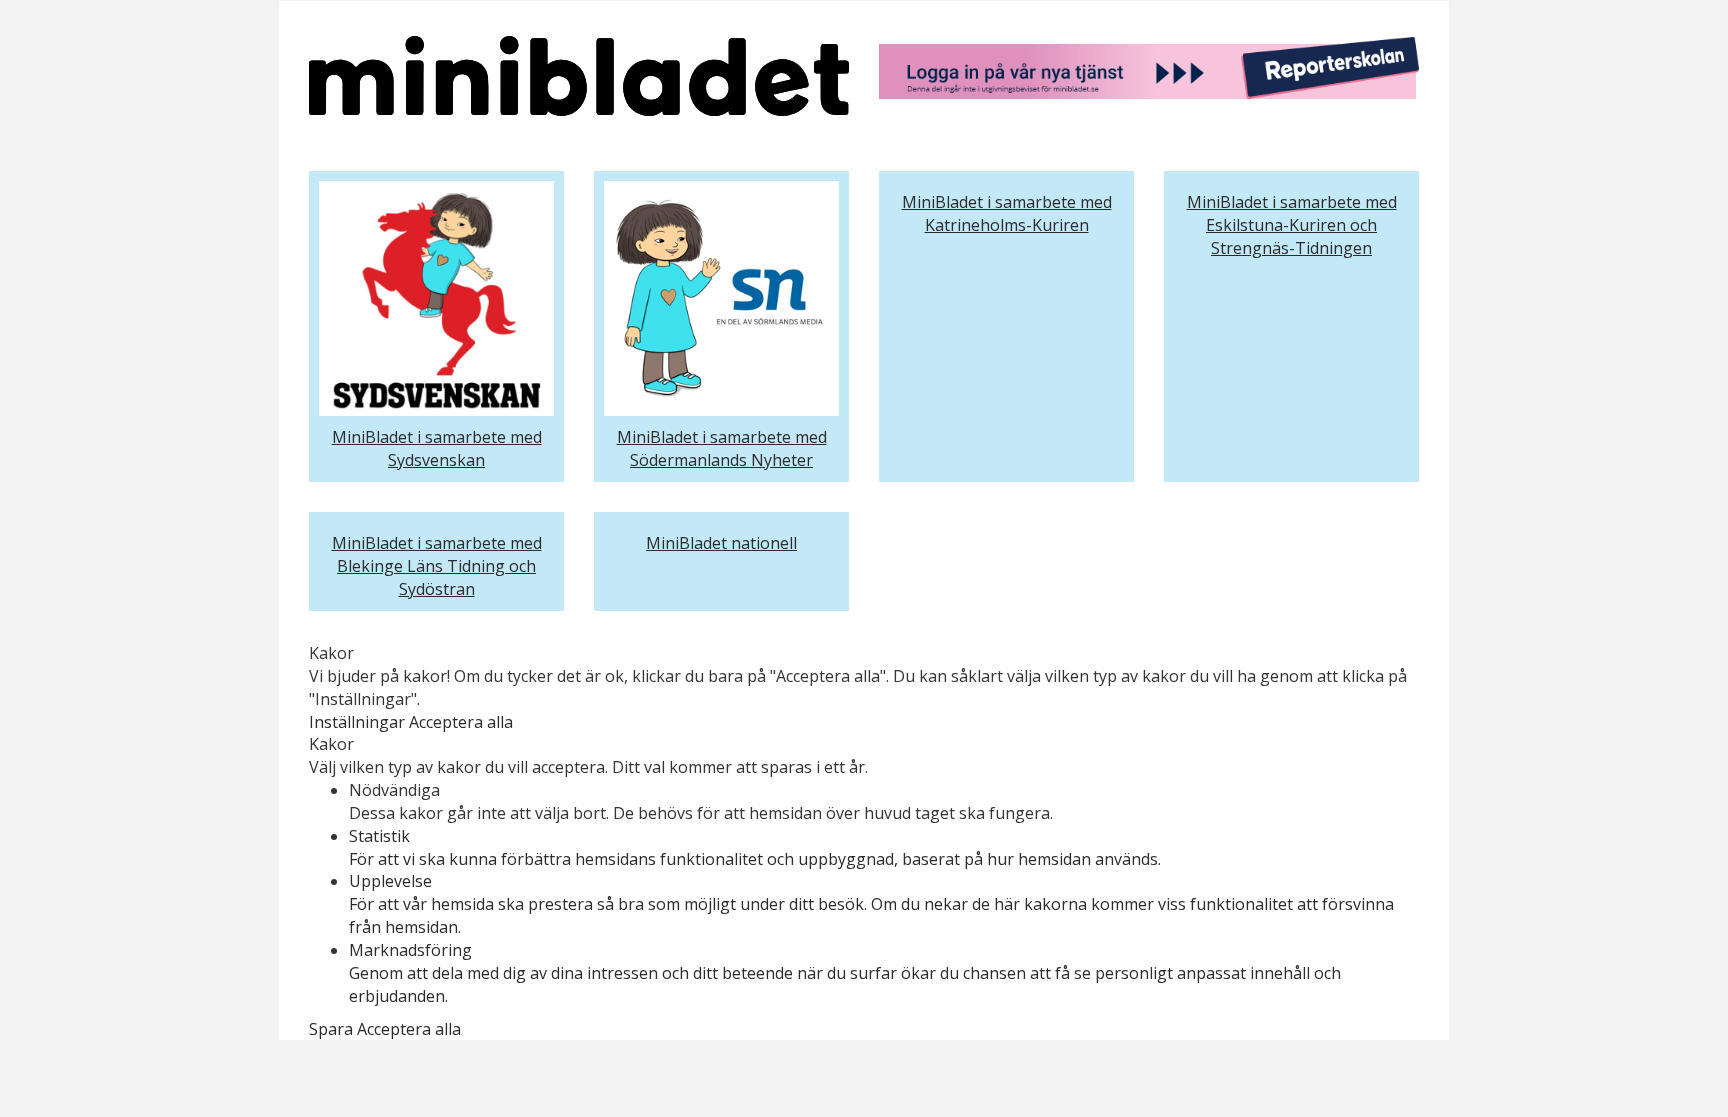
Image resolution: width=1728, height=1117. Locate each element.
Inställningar (359, 722)
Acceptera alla (461, 722)
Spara (333, 1029)
